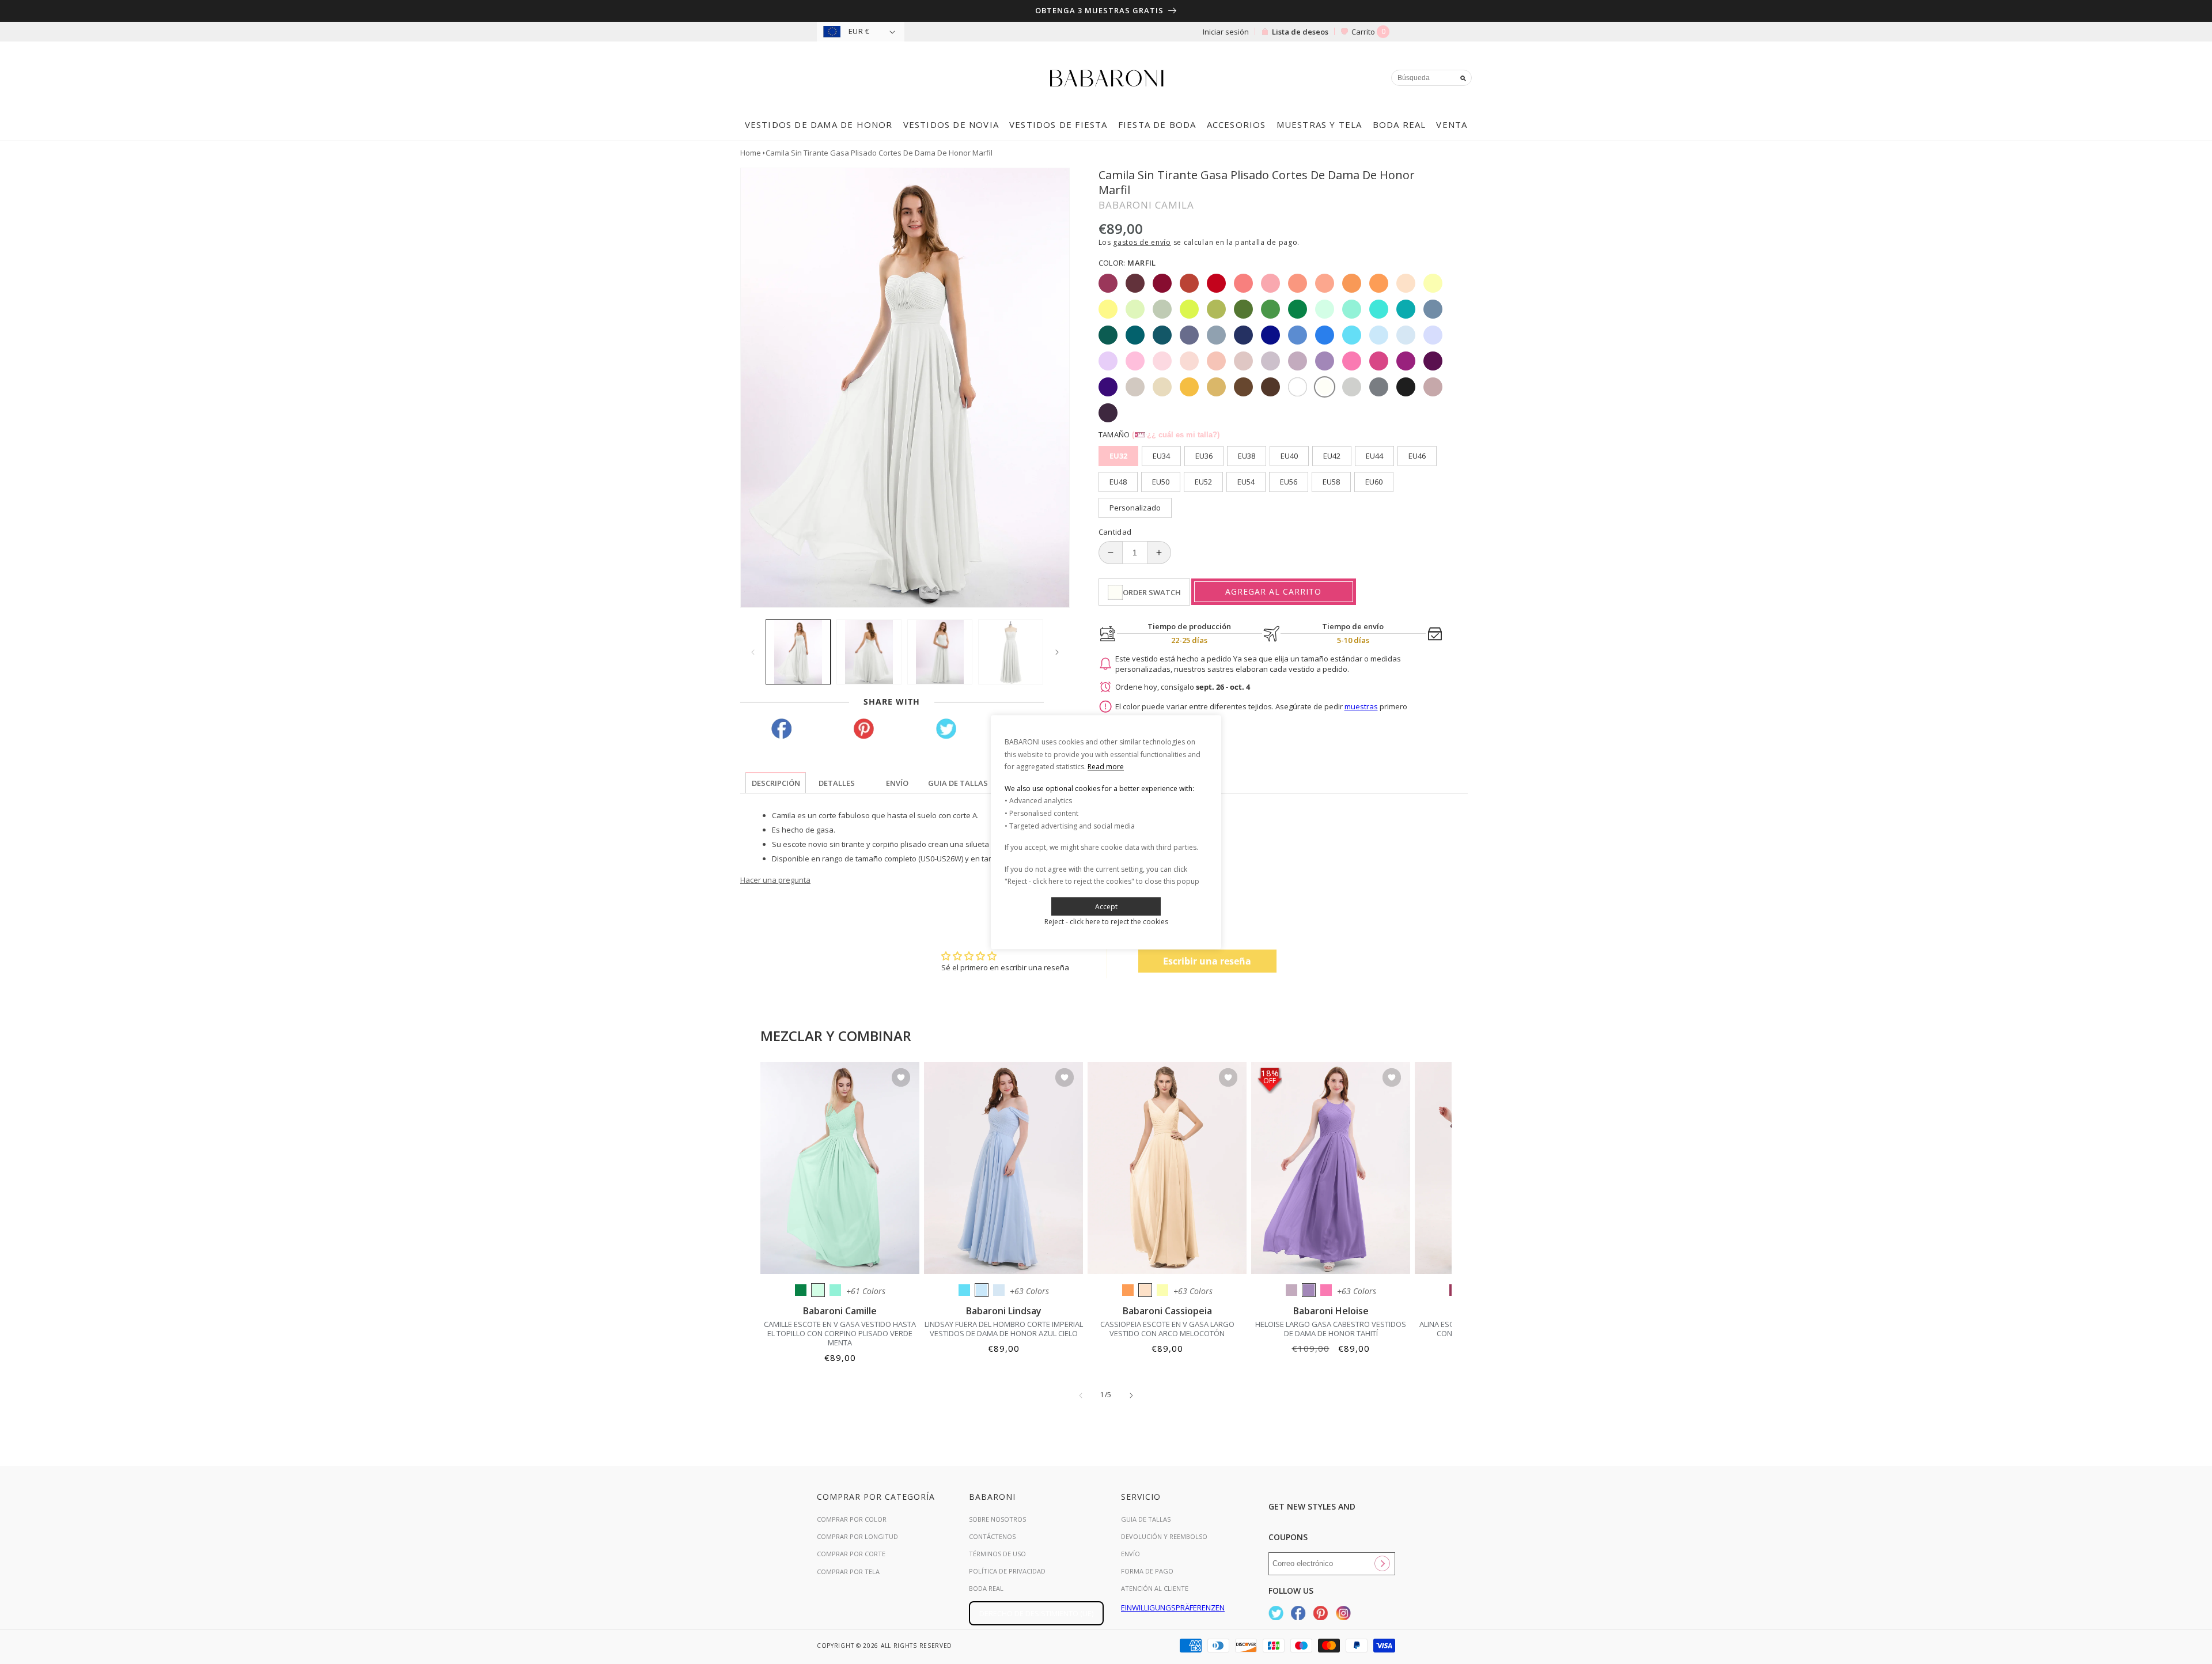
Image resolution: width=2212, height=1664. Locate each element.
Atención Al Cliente (1155, 1588)
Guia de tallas (1146, 1519)
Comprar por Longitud (857, 1536)
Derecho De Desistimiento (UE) (1036, 1613)
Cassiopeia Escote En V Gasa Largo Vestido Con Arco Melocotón (1167, 1329)
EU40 (1289, 456)
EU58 (1331, 482)
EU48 (1118, 482)
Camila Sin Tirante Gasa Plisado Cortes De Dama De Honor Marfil (879, 153)
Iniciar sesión (1226, 32)
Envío (1130, 1554)
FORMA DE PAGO (1147, 1571)
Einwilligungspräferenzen (1173, 1608)
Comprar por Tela (848, 1572)
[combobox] (1431, 78)
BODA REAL (986, 1588)
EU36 (1204, 456)
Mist (999, 1290)
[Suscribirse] (1382, 1564)
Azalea (1326, 1290)
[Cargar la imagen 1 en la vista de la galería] (798, 652)
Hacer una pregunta (775, 880)
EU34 (1161, 456)
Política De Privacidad (1007, 1571)
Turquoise (835, 1290)
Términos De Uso (997, 1554)
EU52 (1203, 482)
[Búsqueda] (1463, 78)
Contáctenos (992, 1536)
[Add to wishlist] (901, 1078)
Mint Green (818, 1290)
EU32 (1118, 456)
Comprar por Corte (851, 1554)
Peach (1145, 1290)
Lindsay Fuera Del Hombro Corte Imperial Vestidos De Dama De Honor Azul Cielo (1004, 1329)
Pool (964, 1290)
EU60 (1374, 482)
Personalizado (1135, 508)
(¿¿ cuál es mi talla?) (1176, 435)
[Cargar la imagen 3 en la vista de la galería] (940, 652)
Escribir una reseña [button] (1207, 961)
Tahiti (1309, 1290)
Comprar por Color (852, 1519)
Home (751, 153)
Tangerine (1128, 1290)
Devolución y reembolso (1164, 1536)
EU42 (1332, 456)
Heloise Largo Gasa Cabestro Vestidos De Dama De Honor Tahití (1331, 1329)
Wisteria (1291, 1290)
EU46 (1417, 456)
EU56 (1289, 482)
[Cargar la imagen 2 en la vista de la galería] (869, 652)
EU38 (1247, 456)
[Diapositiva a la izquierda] (753, 652)
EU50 (1161, 482)
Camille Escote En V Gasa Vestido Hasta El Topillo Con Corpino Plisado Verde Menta (840, 1333)
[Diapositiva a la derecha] (1057, 652)
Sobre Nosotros (997, 1519)
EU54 (1246, 482)
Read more (1106, 767)
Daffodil (1162, 1290)
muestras (1361, 706)
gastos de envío (1142, 242)
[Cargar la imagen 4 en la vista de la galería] (1011, 652)
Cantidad (1115, 532)
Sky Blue (982, 1290)
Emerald (801, 1290)
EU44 (1374, 456)
